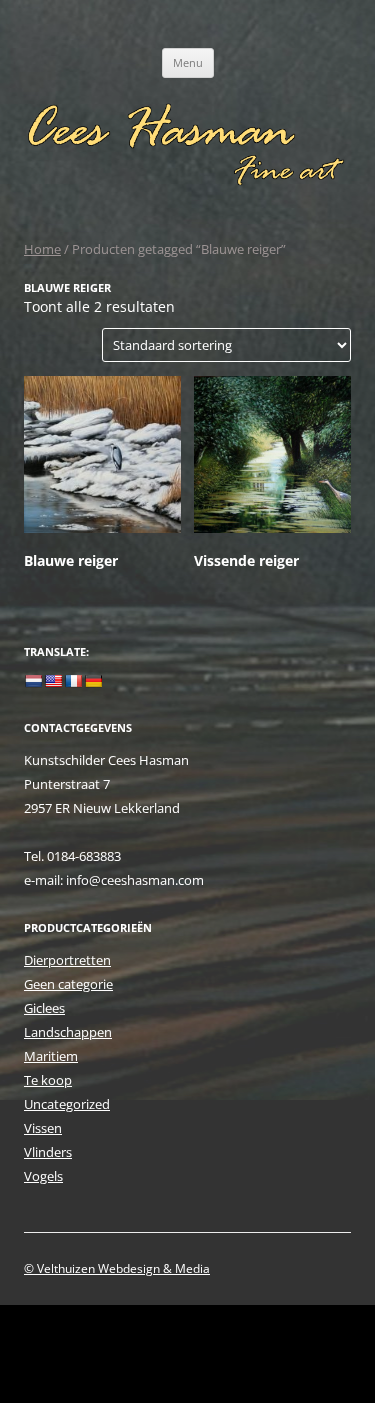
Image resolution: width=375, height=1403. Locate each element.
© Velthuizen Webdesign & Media (117, 1268)
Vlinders (48, 1152)
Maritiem (51, 1056)
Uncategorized (67, 1104)
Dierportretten (67, 960)
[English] (53, 681)
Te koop (48, 1080)
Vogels (43, 1176)
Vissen (43, 1128)
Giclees (44, 1008)
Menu (188, 62)
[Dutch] (33, 681)
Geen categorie (68, 984)
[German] (93, 681)
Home (42, 249)
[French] (73, 681)
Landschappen (68, 1032)
